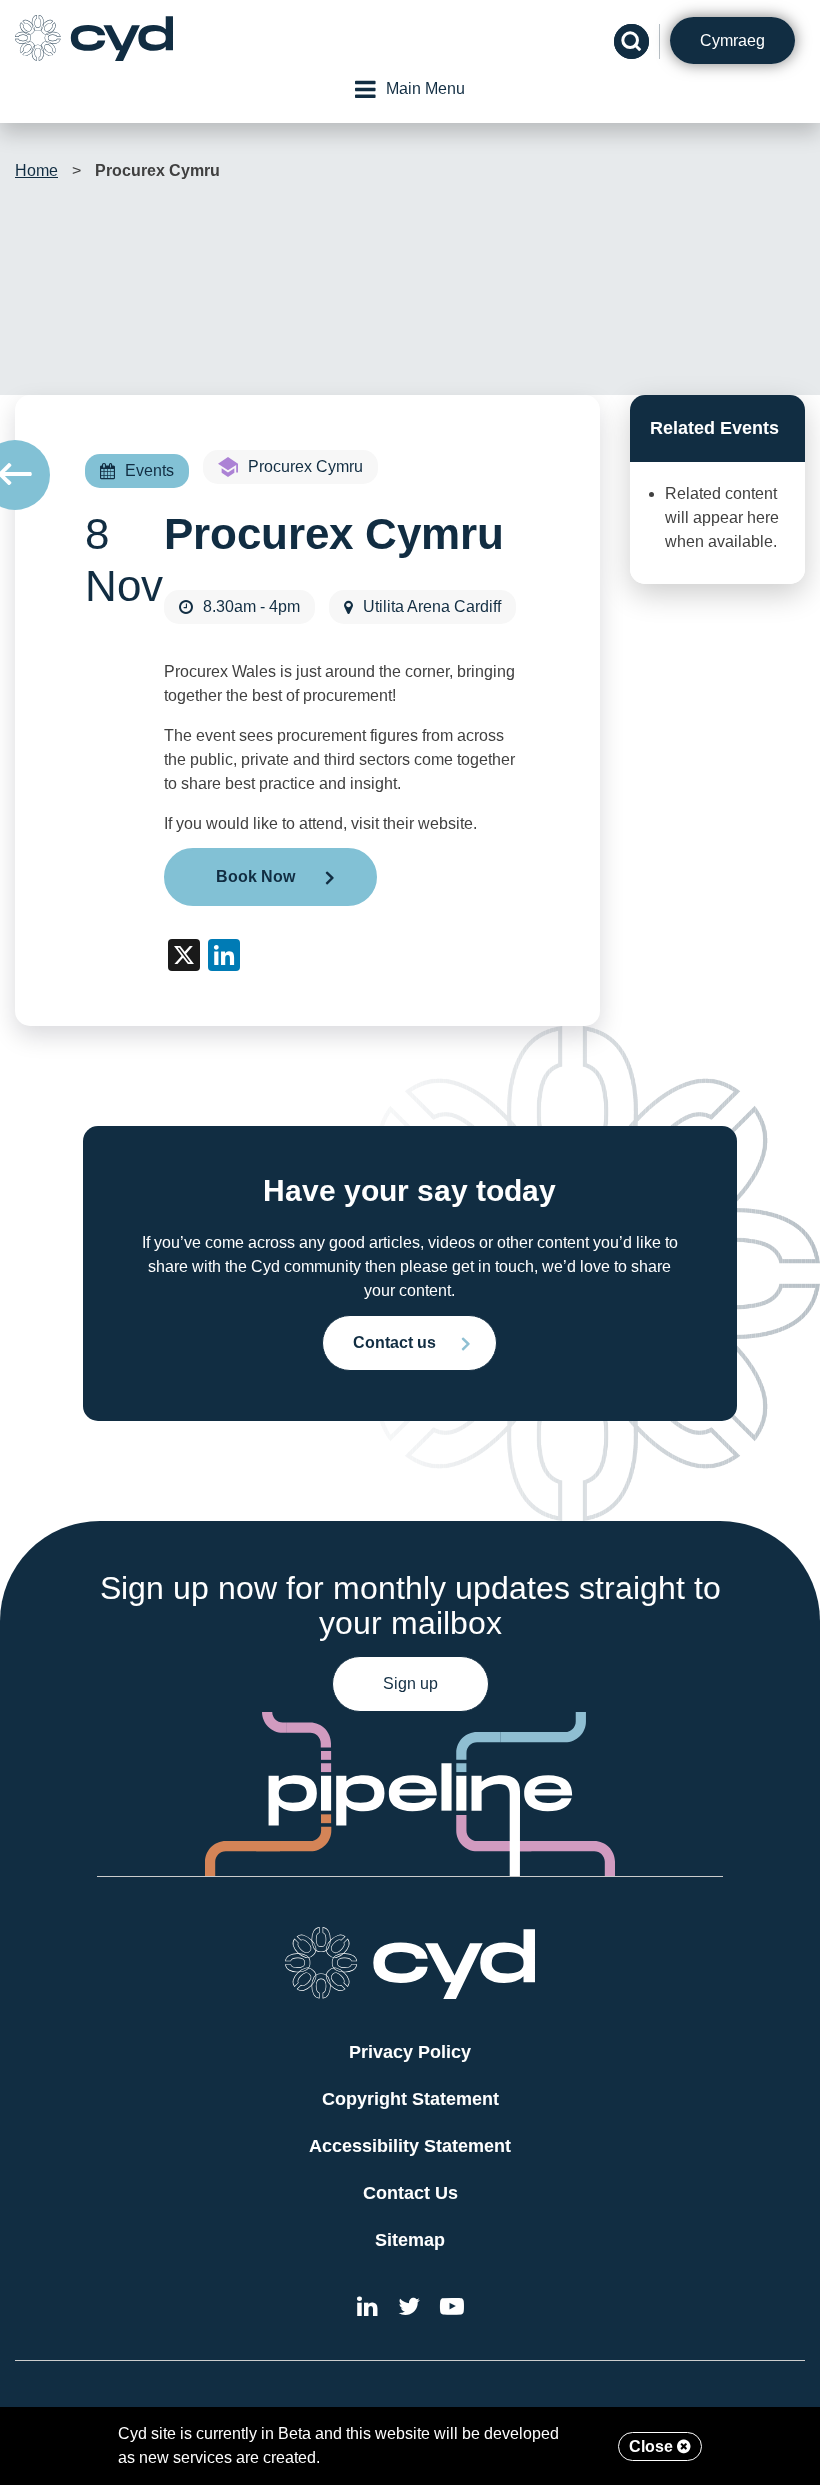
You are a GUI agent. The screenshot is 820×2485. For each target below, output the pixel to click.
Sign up (410, 1683)
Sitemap (410, 2240)
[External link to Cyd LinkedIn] (367, 2309)
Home (36, 170)
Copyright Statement (410, 2099)
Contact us (394, 1342)
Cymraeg (732, 40)
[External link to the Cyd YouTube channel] (452, 2309)
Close (653, 2446)
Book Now (255, 876)
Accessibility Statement (410, 2146)
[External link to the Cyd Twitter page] (409, 2309)
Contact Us (410, 2193)
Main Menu (425, 88)
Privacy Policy (410, 2052)
